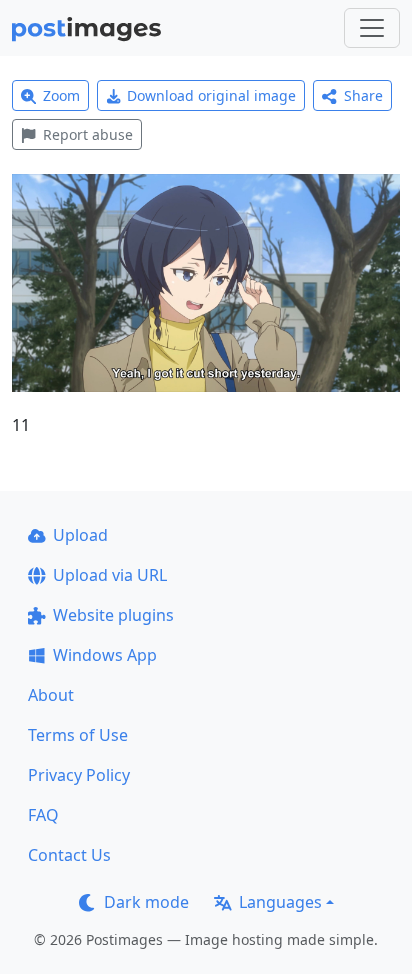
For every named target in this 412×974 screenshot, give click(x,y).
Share (363, 95)
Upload (80, 535)
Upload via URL (110, 575)
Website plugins (113, 615)
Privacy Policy (79, 775)
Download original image (211, 95)
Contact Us (69, 855)
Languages (280, 902)
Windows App (105, 655)
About (51, 695)
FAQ (43, 815)
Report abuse (88, 134)
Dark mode (146, 902)
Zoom (61, 95)
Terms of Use (78, 735)
